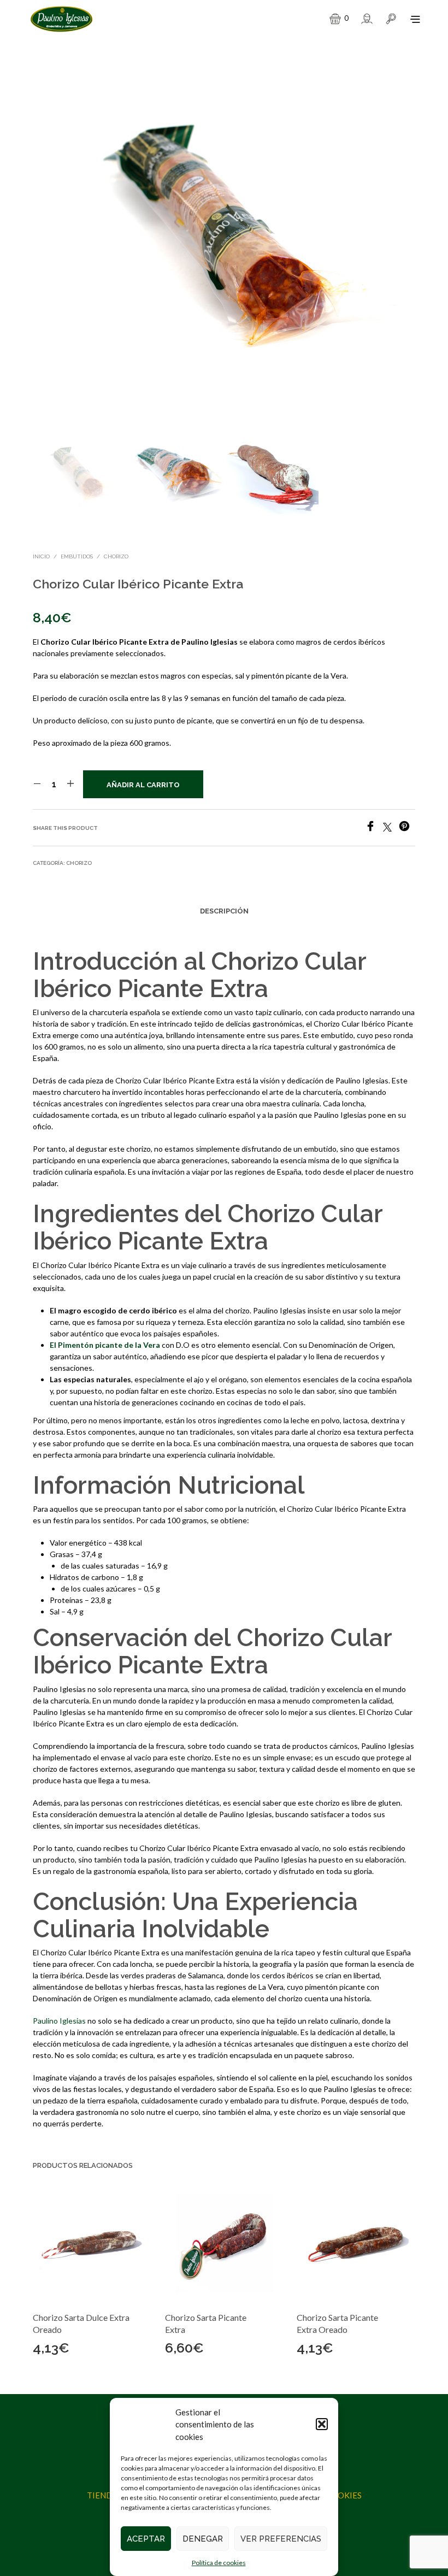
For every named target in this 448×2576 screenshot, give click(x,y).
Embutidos (77, 556)
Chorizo (116, 556)
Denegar (203, 2539)
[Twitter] (391, 828)
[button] (322, 2424)
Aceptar (146, 2539)
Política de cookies (219, 2563)
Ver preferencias (281, 2539)
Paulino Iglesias (59, 2021)
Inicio (41, 556)
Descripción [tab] (224, 911)
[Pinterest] (407, 828)
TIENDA (102, 2495)
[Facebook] (374, 828)
